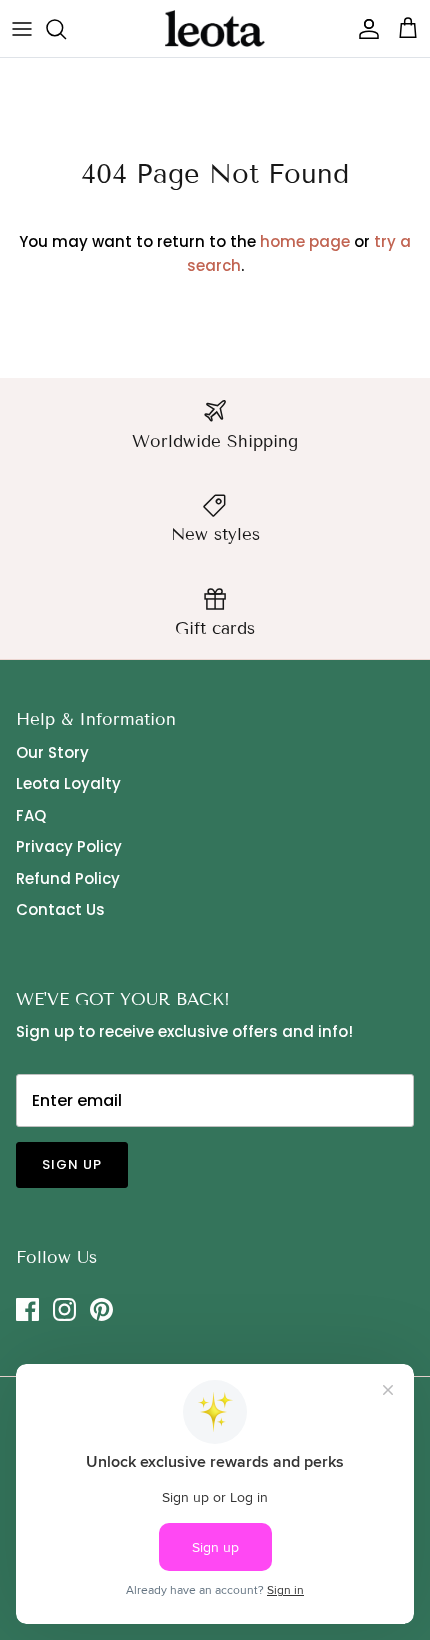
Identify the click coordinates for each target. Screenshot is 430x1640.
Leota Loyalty (68, 783)
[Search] (66, 29)
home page (305, 241)
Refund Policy (68, 878)
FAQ (31, 815)
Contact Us (60, 909)
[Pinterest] (101, 1309)
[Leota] (215, 28)
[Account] (364, 29)
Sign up (72, 1164)
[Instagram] (64, 1309)
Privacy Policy (69, 846)
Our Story (52, 752)
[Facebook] (27, 1309)
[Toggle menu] (22, 29)
